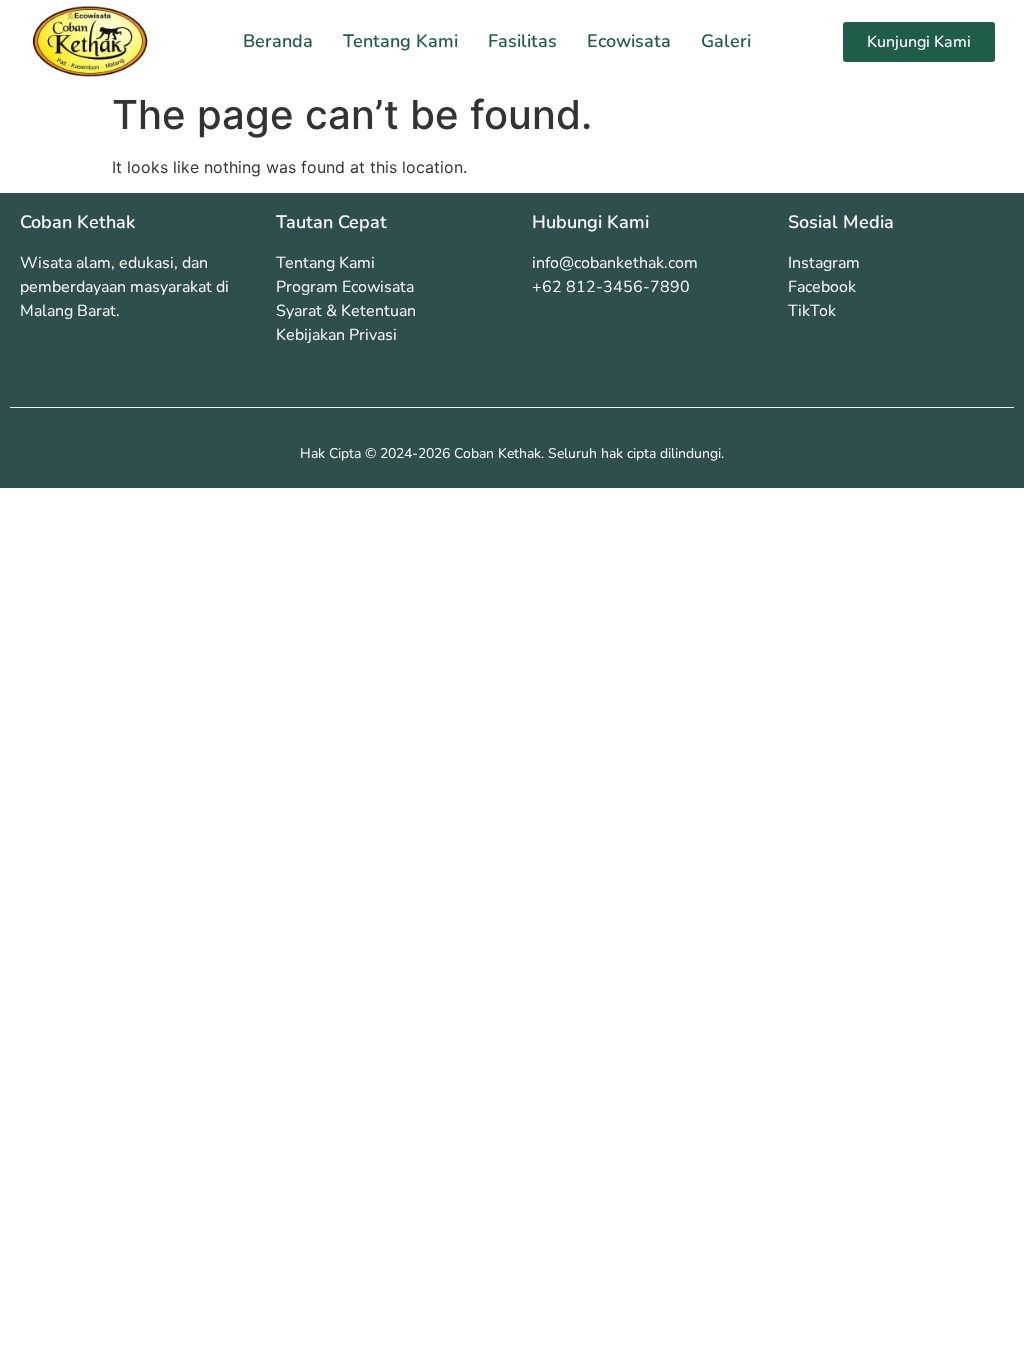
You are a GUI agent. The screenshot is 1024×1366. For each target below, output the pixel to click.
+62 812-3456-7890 (611, 287)
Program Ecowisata (345, 287)
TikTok (812, 311)
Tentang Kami (400, 41)
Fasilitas (522, 41)
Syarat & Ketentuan (346, 311)
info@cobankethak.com (615, 263)
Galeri (726, 41)
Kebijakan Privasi (336, 335)
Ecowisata (629, 41)
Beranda (278, 41)
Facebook (822, 287)
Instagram (824, 263)
